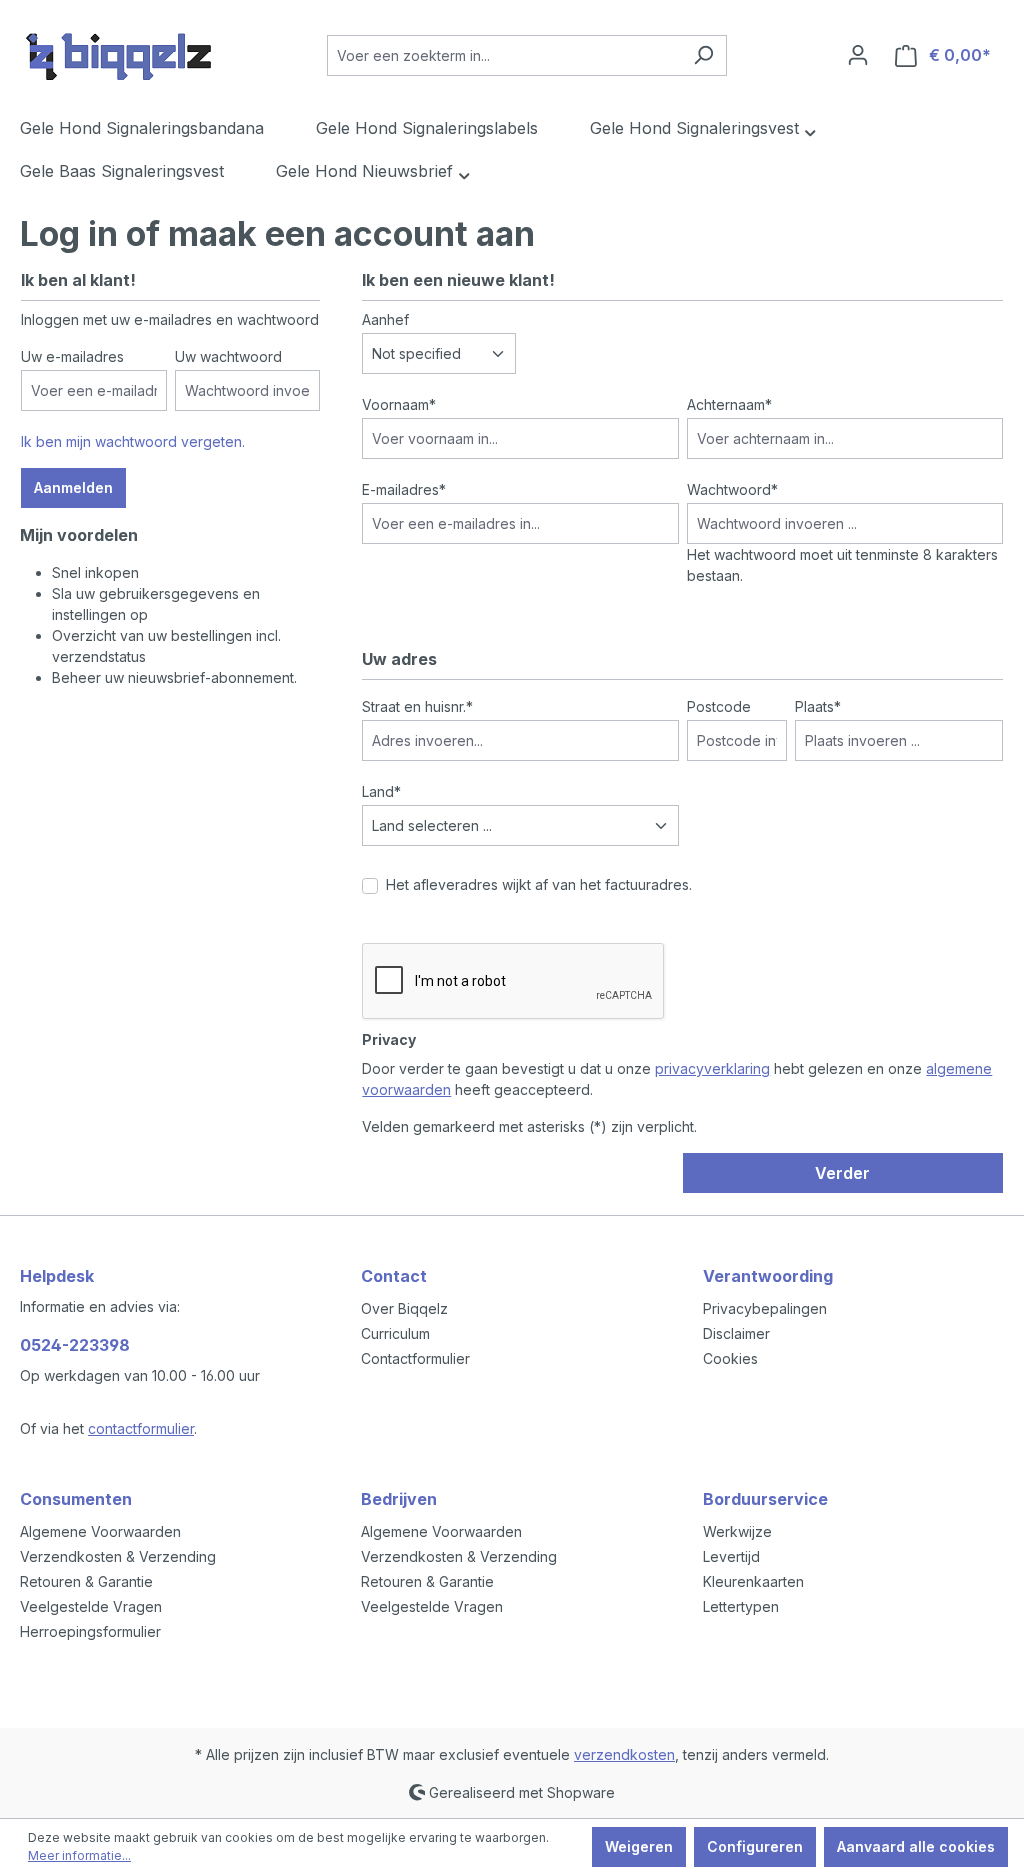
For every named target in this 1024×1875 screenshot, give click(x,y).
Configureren (755, 1846)
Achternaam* (729, 404)
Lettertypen (741, 1606)
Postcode (719, 706)
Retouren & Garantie (86, 1581)
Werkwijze (737, 1531)
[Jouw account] (858, 55)
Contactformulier (415, 1358)
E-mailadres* (404, 489)
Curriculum (395, 1333)
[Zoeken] (703, 55)
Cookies (730, 1358)
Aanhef (385, 319)
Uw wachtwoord (228, 356)
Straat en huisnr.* (417, 706)
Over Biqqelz (404, 1308)
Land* (381, 791)
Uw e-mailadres (72, 356)
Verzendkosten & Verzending (118, 1556)
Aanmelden (73, 487)
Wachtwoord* (732, 489)
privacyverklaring (712, 1068)
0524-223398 (75, 1345)
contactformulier (141, 1428)
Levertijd (731, 1556)
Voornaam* (399, 404)
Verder (842, 1173)
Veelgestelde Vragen (91, 1606)
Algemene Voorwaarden (100, 1531)
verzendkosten (624, 1754)
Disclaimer (736, 1333)
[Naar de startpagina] (120, 51)
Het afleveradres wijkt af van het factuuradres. (539, 884)
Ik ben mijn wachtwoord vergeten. (133, 441)
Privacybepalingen (765, 1308)
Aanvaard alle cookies (916, 1846)
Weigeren (639, 1846)
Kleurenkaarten (753, 1581)
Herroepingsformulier (90, 1631)
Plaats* (818, 706)
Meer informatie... (79, 1855)
